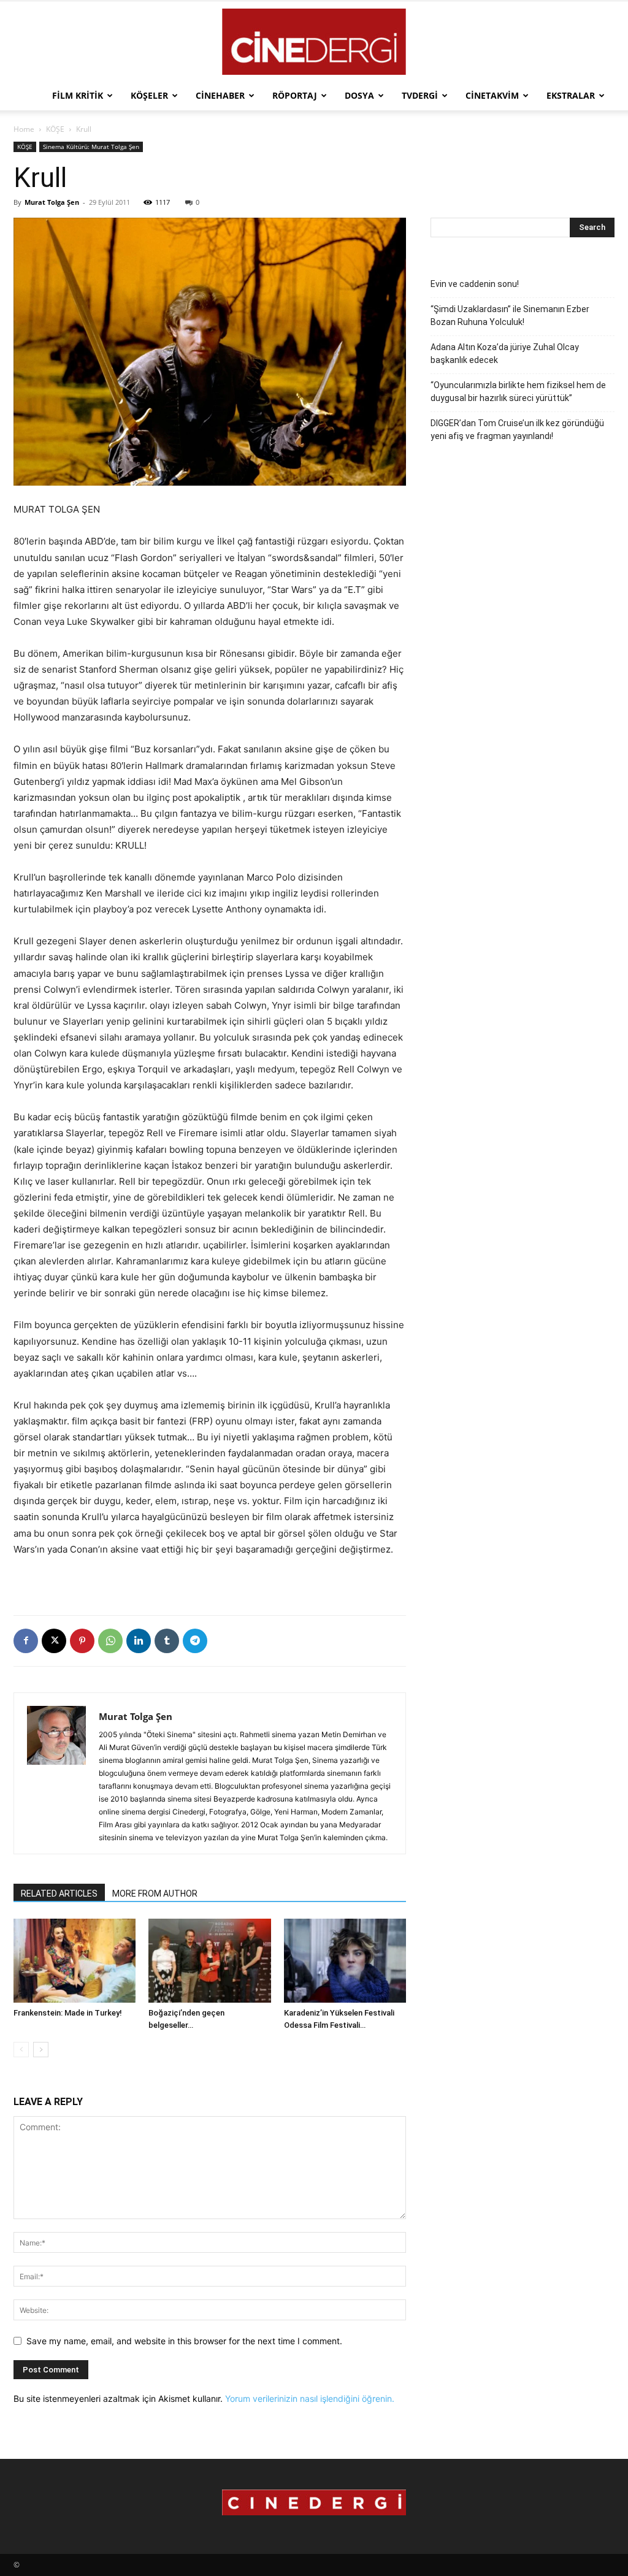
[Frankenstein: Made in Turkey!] (75, 1961)
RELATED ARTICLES (59, 1894)
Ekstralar (571, 95)
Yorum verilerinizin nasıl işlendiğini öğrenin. (310, 2398)
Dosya (359, 95)
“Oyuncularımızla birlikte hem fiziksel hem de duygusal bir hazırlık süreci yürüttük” (518, 392)
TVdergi (420, 95)
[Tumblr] (167, 1641)
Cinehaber (220, 95)
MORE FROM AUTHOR (155, 1894)
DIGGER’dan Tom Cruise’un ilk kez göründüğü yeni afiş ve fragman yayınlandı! (517, 430)
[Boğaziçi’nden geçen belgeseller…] (209, 1961)
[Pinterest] (82, 1641)
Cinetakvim (492, 95)
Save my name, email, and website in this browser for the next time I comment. (184, 2341)
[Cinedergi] (314, 42)
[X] (54, 1641)
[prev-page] (21, 2050)
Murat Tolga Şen (52, 202)
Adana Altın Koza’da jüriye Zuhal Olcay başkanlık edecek (505, 354)
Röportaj (295, 95)
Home (24, 129)
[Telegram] (195, 1641)
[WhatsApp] (110, 1641)
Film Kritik (78, 95)
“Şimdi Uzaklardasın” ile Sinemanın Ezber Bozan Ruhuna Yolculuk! (510, 315)
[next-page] (41, 2050)
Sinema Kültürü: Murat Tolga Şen (91, 147)
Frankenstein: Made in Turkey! (68, 2013)
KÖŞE (55, 129)
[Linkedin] (139, 1641)
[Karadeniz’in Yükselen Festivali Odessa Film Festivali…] (345, 1961)
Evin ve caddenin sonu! (475, 284)
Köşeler (149, 95)
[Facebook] (26, 1641)
